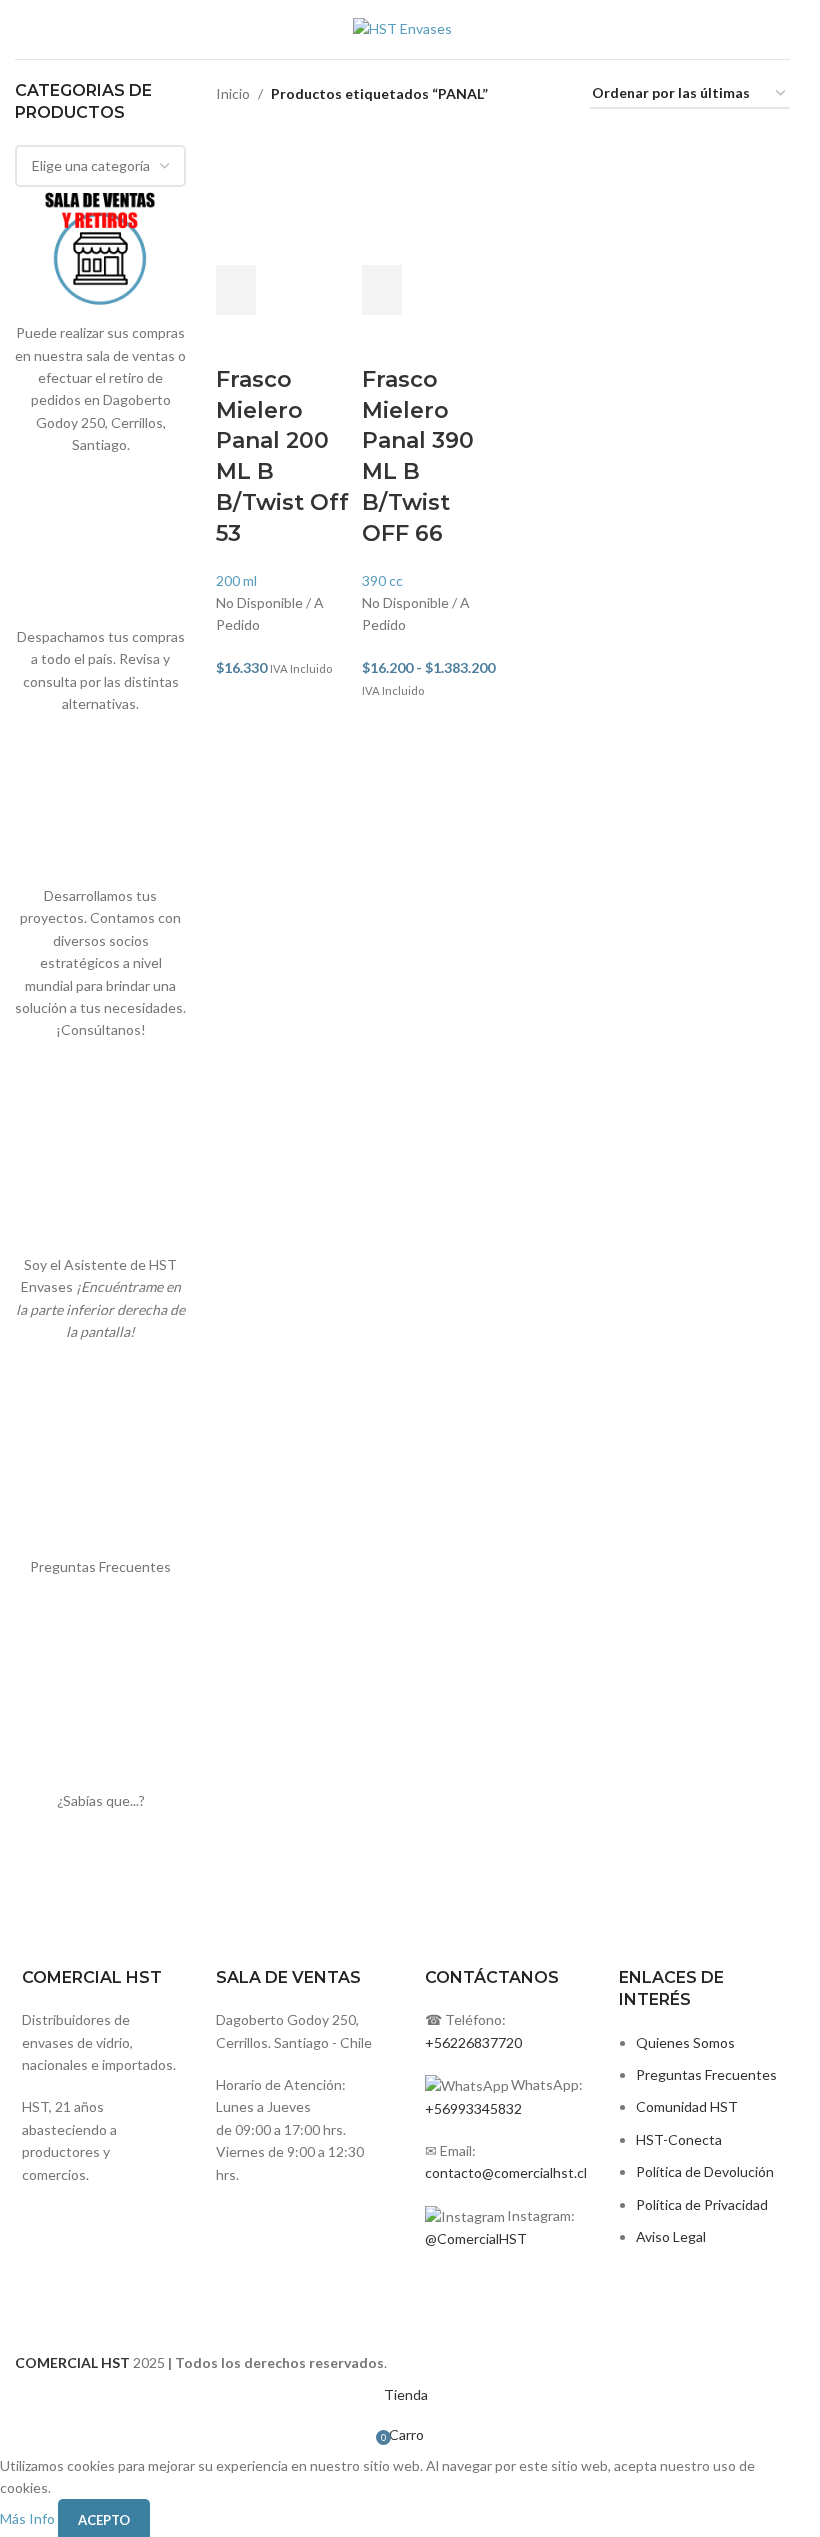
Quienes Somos (685, 2042)
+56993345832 (473, 2108)
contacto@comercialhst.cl (506, 2172)
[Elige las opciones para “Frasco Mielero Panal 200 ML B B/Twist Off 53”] (236, 290)
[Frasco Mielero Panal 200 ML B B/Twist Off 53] (284, 197)
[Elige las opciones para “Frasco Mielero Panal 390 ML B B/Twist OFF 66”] (382, 290)
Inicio (233, 93)
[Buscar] (790, 30)
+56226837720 (473, 2042)
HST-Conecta (679, 2139)
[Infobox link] (301, 2026)
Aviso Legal (671, 2236)
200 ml (236, 580)
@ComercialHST (476, 2238)
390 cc (382, 580)
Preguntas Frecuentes (706, 2074)
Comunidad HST (687, 2106)
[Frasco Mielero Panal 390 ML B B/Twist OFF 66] (430, 197)
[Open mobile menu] (23, 30)
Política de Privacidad (702, 2204)
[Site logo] (402, 27)
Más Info (29, 2518)
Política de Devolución (705, 2171)
